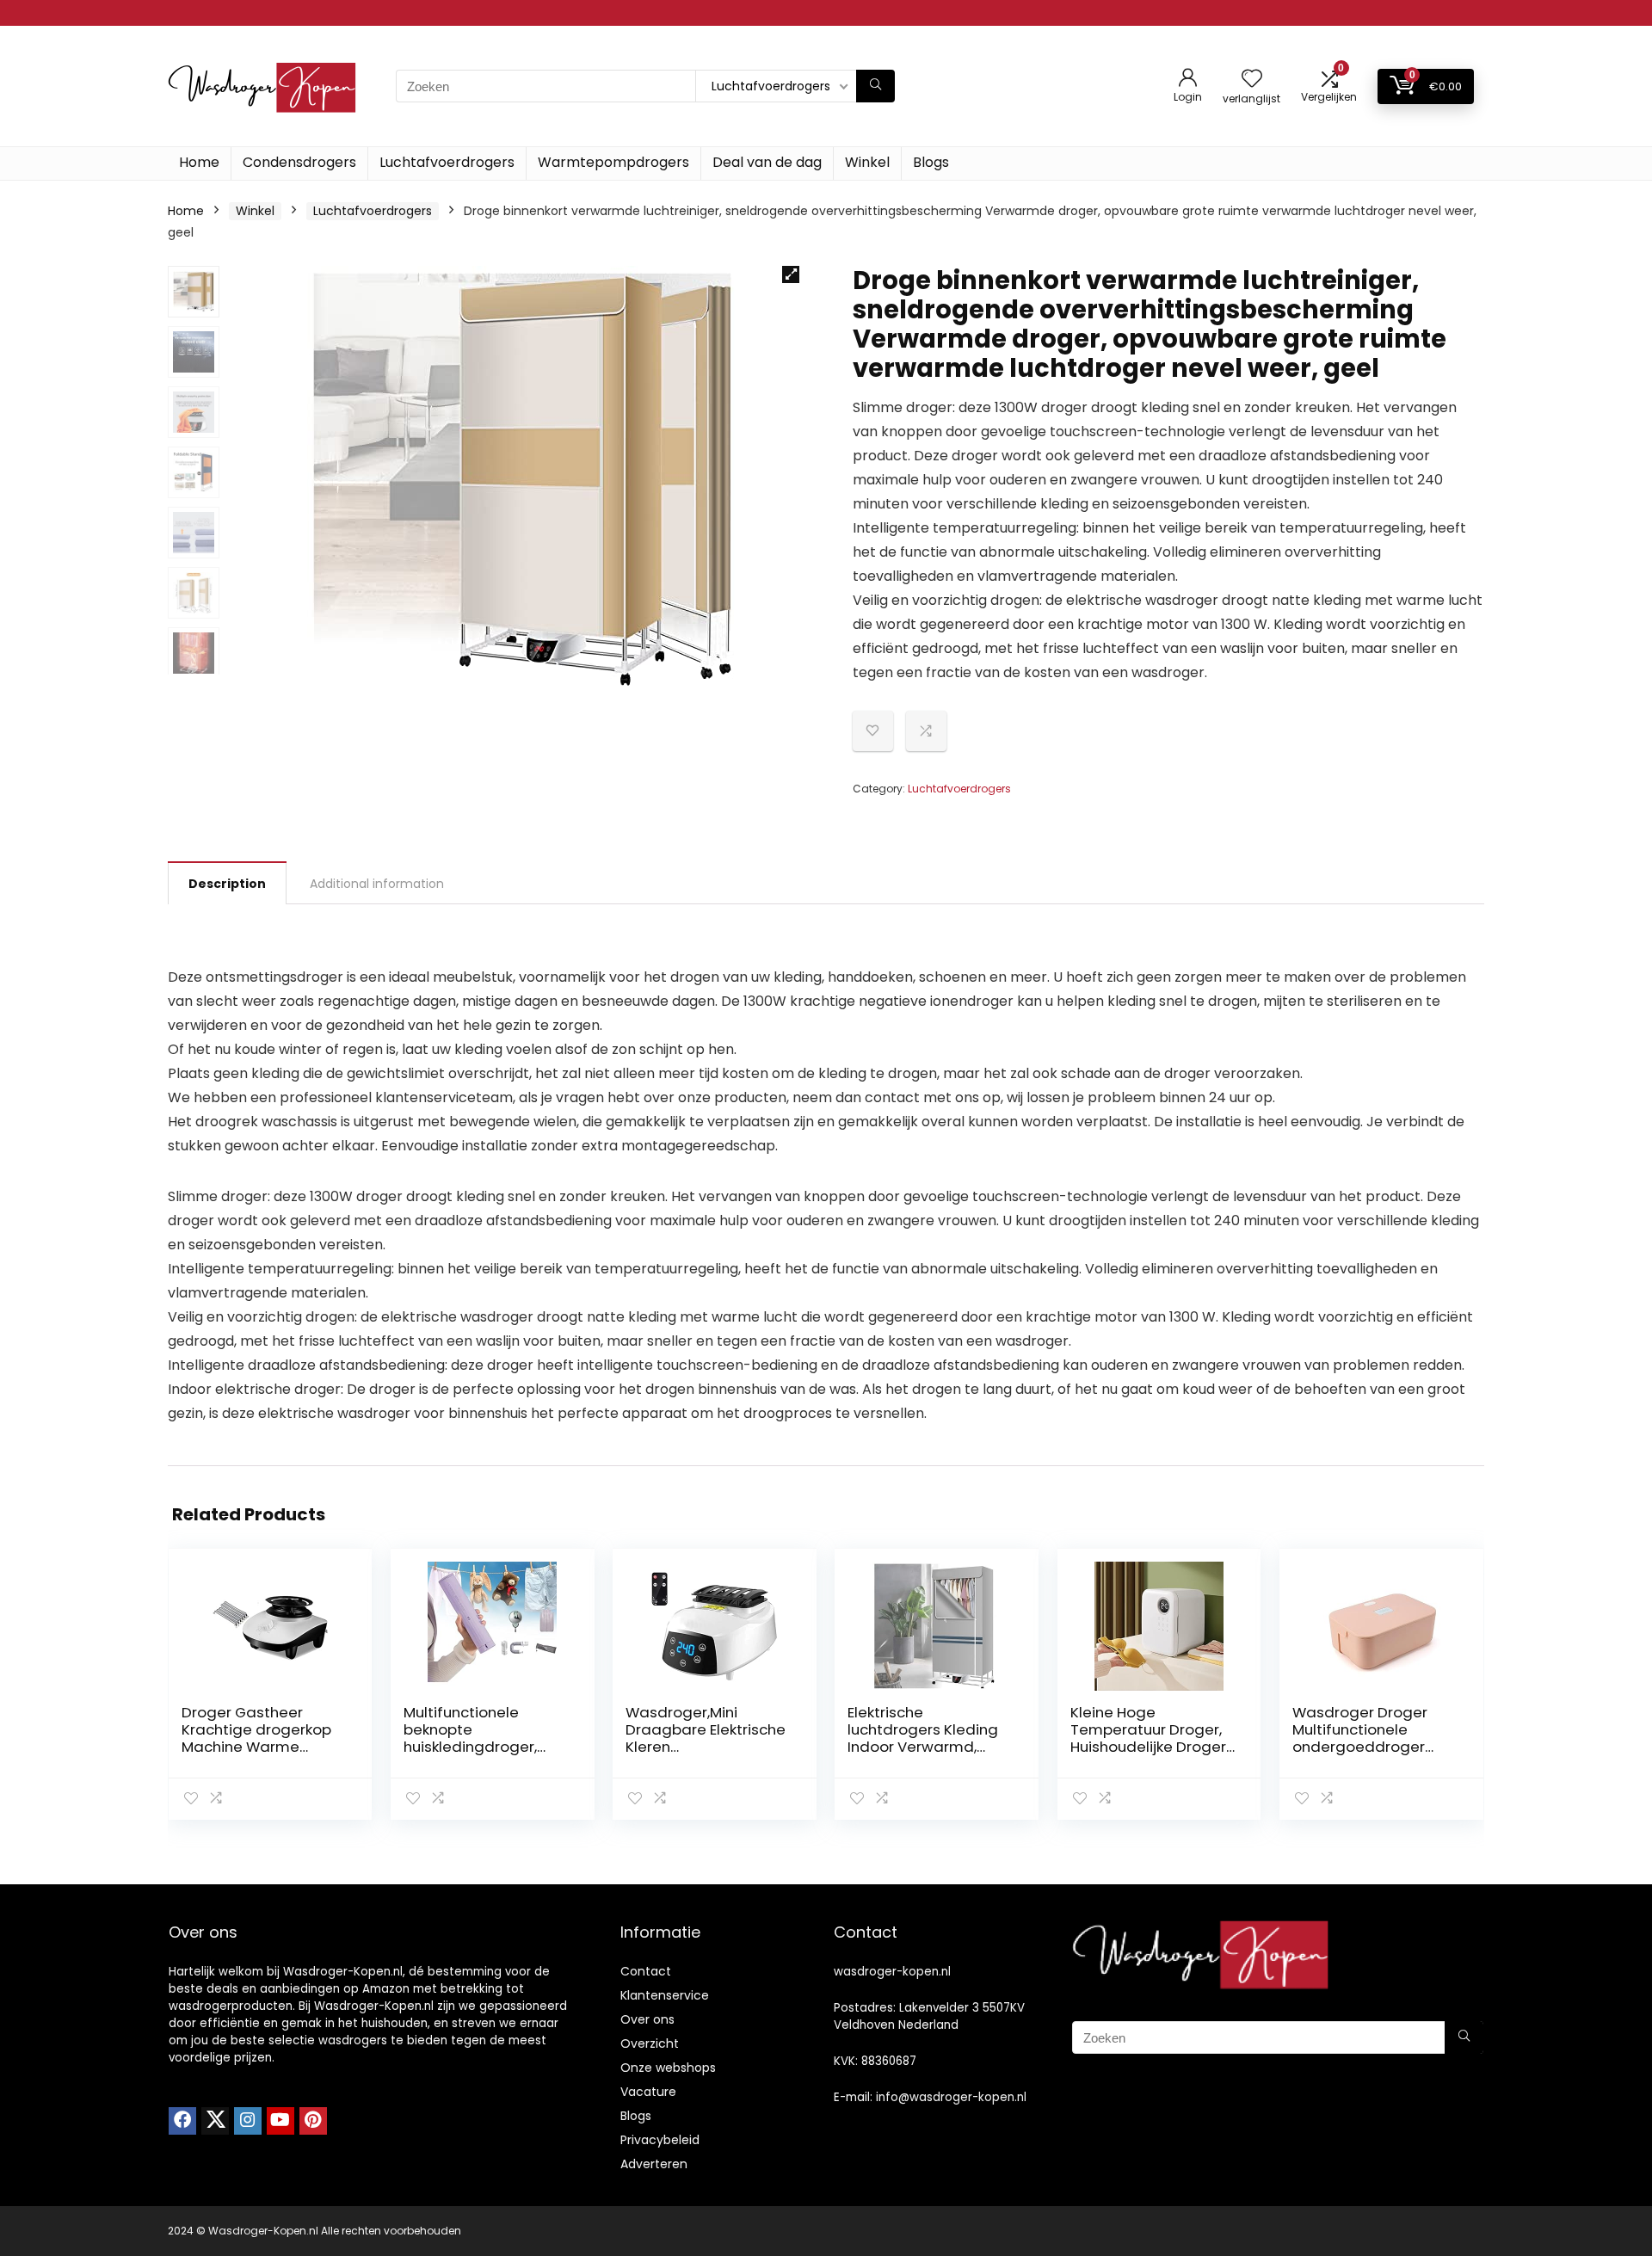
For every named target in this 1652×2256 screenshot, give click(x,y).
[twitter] (215, 2121)
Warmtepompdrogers (613, 162)
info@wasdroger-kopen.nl (951, 2097)
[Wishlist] (1252, 80)
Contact (646, 1971)
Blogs (931, 162)
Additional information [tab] (377, 884)
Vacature (648, 2092)
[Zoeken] (875, 86)
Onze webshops (668, 2068)
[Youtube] (280, 2121)
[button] (791, 274)
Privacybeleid (660, 2140)
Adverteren (654, 2164)
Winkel (867, 162)
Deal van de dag (767, 162)
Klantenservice (665, 1995)
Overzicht (650, 2043)
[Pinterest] (313, 2121)
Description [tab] (227, 884)
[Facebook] (182, 2121)
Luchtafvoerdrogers (447, 162)
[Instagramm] (248, 2121)
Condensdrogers (299, 162)
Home (199, 162)
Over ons (647, 2019)
